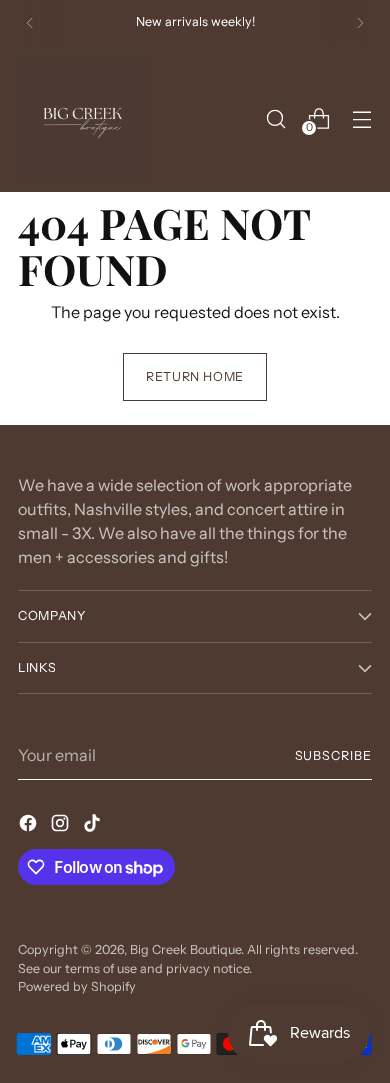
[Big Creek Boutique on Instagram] (62, 826)
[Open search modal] (275, 118)
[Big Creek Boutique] (83, 119)
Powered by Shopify (77, 986)
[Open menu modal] (361, 118)
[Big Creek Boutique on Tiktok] (94, 826)
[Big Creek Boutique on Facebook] (30, 826)
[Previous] (30, 23)
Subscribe (333, 755)
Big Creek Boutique (185, 949)
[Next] (360, 23)
